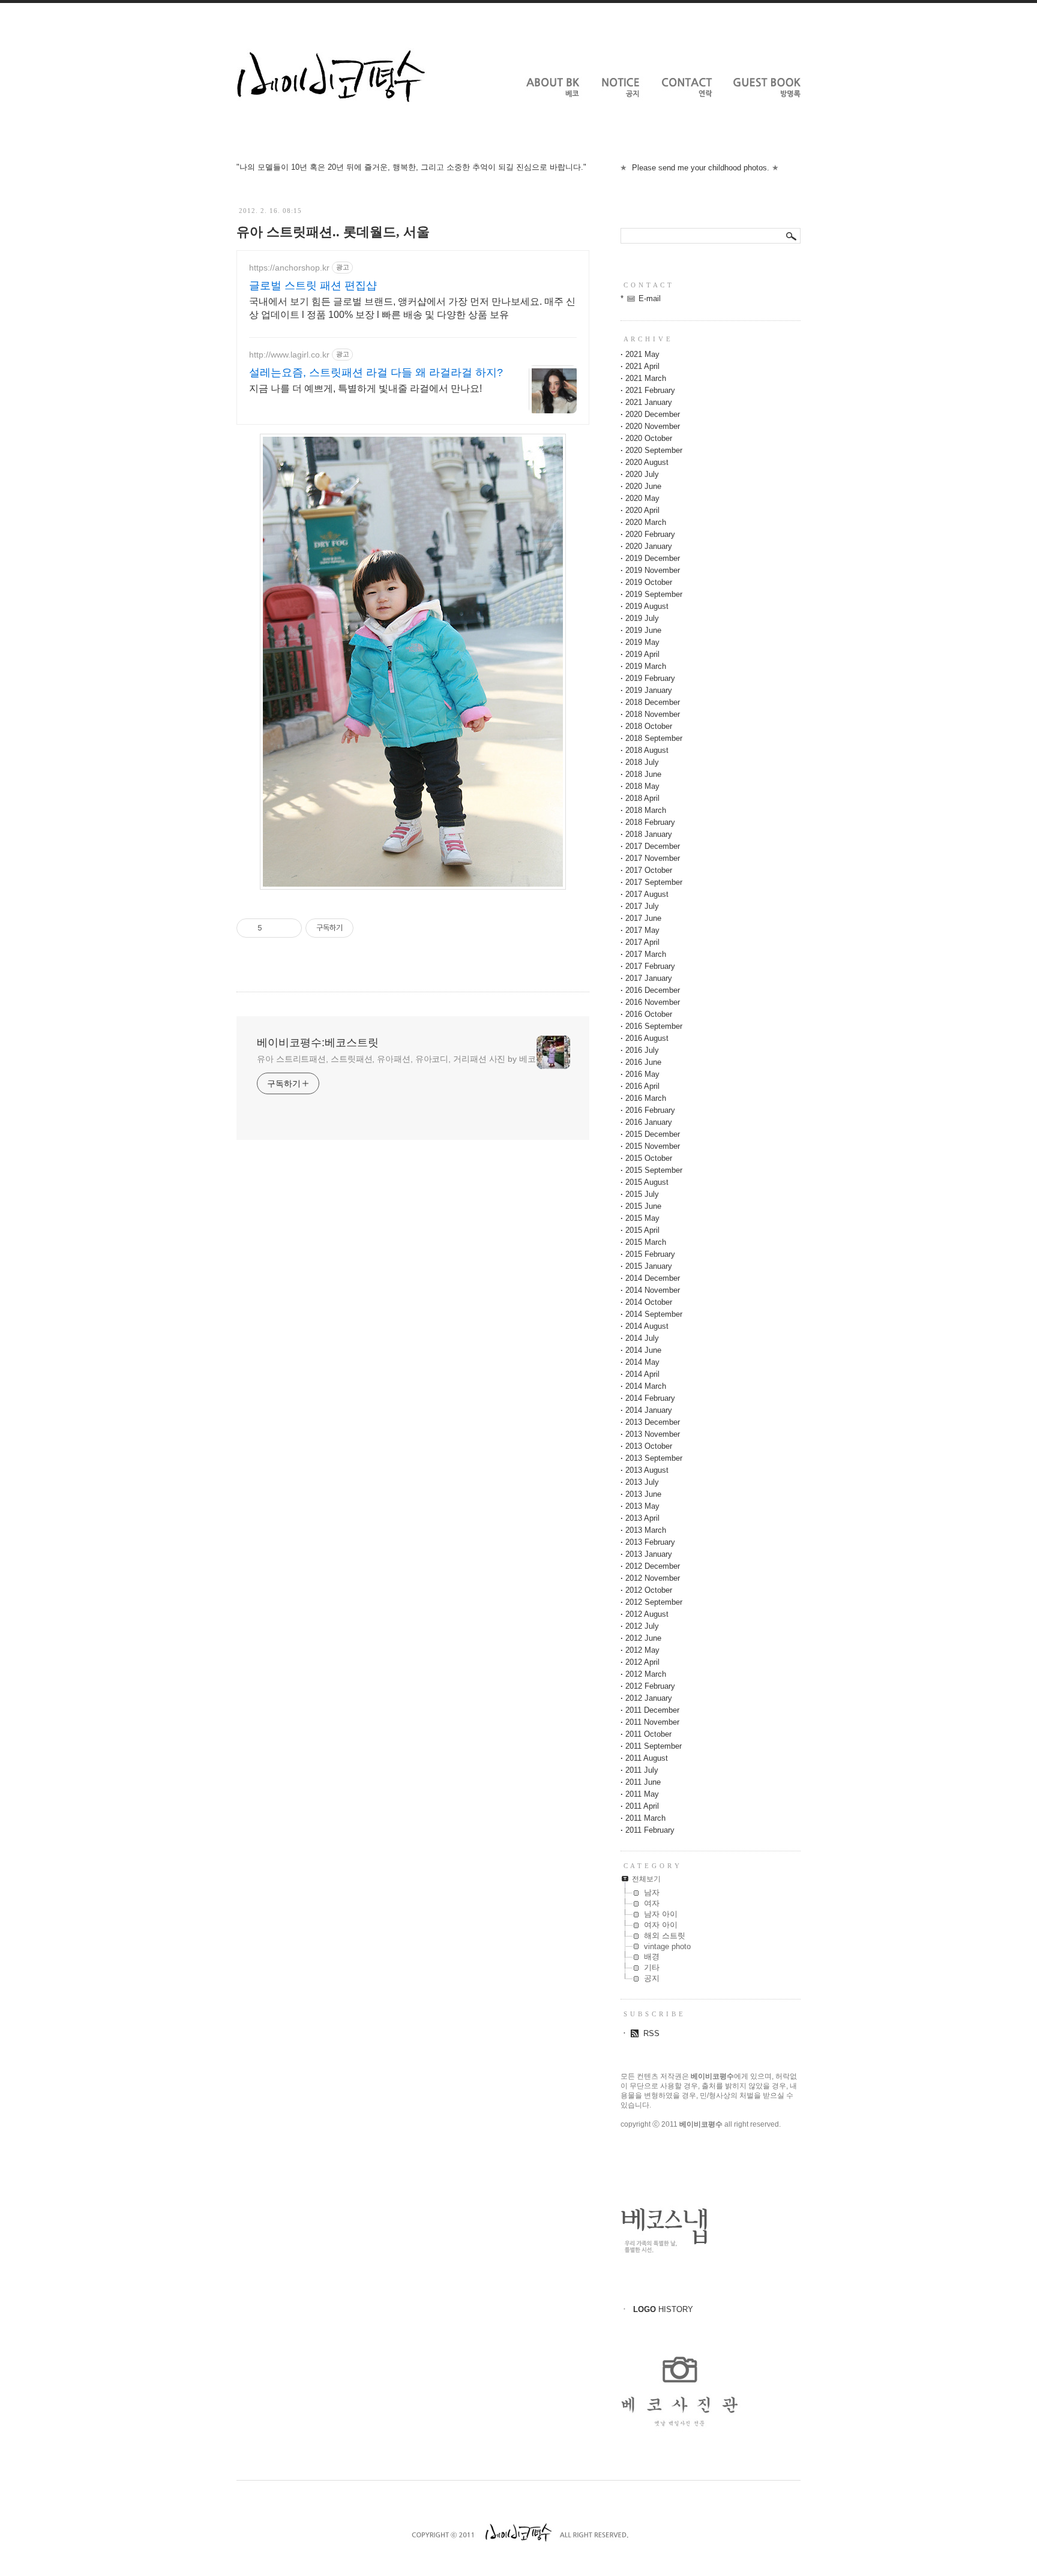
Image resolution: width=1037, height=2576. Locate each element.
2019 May (642, 642)
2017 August (647, 894)
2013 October (649, 1446)
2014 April (642, 1374)
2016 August (647, 1038)
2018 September (654, 738)
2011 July (642, 1770)
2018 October (649, 726)
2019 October (649, 582)
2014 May (642, 1362)
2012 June (643, 1638)
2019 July (642, 618)
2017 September (654, 882)
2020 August (647, 462)
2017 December (653, 846)
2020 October (649, 438)
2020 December (653, 414)
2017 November (653, 858)
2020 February (650, 534)
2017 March (646, 954)
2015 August (647, 1182)
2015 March (646, 1242)
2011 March (645, 1818)
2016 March (646, 1098)
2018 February (650, 822)
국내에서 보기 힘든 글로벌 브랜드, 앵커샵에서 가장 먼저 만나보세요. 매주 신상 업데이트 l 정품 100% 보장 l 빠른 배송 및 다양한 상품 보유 (412, 308)
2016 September (654, 1026)
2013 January (649, 1554)
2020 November (653, 426)
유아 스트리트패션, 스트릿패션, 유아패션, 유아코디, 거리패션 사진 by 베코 (396, 1059)
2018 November (653, 714)
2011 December (652, 1710)
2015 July (642, 1194)
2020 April (642, 510)
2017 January (649, 978)
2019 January (649, 690)
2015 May (642, 1218)
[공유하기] (273, 928)
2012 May (642, 1650)
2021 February (650, 390)
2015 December (653, 1134)
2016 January (649, 1122)
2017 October (649, 870)
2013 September (654, 1458)
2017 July (642, 906)
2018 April (642, 798)
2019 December (653, 558)
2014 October (649, 1302)
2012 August (647, 1614)
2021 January (649, 402)
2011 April (642, 1806)
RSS (651, 2033)
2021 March (646, 378)
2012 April (642, 1662)
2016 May (642, 1074)
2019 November (653, 570)
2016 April (642, 1086)
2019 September (654, 594)
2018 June (643, 774)
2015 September (654, 1170)
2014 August (647, 1326)
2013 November (653, 1434)
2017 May (642, 930)
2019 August (647, 606)
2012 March (646, 1674)
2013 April (642, 1518)
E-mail (650, 298)
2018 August (647, 750)
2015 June (643, 1206)
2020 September (654, 450)
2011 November (652, 1722)
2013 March (646, 1530)
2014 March (646, 1386)
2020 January (649, 546)
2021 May (642, 354)
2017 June (643, 918)
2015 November (653, 1146)
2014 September (654, 1314)
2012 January (649, 1698)
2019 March (646, 666)
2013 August (647, 1470)
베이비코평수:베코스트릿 (318, 1043)
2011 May (642, 1794)
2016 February (650, 1110)
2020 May (642, 498)
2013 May (642, 1506)
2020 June (643, 486)
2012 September (654, 1602)
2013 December (653, 1422)
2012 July (642, 1626)
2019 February (650, 678)
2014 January (649, 1410)
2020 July (642, 474)
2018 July (642, 762)
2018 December (653, 702)
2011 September (654, 1746)
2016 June (643, 1062)
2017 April (642, 942)
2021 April (642, 366)
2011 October (648, 1734)
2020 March (646, 522)
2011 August (647, 1758)
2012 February (650, 1686)
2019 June (643, 630)
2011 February (650, 1830)
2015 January (649, 1266)
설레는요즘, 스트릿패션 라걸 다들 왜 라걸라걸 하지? (376, 373)
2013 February (650, 1542)
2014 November (653, 1290)
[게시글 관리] (288, 928)
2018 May (642, 786)
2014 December (653, 1278)
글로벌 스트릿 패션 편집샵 (313, 286)
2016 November (653, 1002)
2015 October (649, 1158)
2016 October (649, 1014)
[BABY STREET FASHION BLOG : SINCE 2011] (331, 118)
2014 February (650, 1398)
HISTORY (663, 2309)
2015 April (642, 1230)
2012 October (649, 1590)
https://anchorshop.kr (289, 268)
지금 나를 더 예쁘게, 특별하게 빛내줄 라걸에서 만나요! (365, 388)
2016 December (653, 990)
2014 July (642, 1338)
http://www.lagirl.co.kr (289, 355)
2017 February (650, 966)
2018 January (649, 834)
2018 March (646, 810)
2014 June (643, 1350)
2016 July (642, 1050)
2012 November (653, 1578)
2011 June (643, 1782)
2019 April (642, 654)
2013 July (642, 1482)
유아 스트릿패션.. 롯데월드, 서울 (333, 232)
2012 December (653, 1566)
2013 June (643, 1494)
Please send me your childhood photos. (701, 168)
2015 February (650, 1254)
